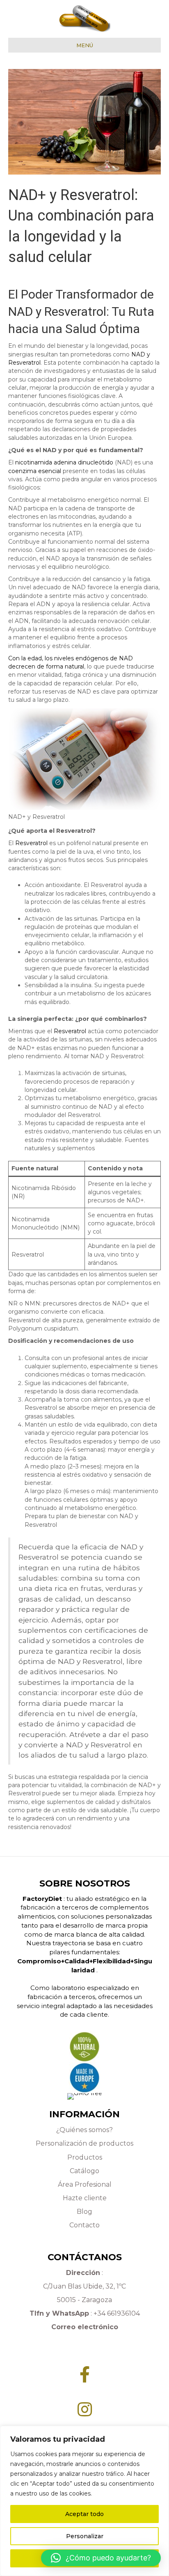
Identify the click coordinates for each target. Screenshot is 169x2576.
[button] (101, 2558)
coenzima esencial (35, 471)
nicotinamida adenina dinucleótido (64, 462)
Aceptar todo (84, 2514)
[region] (84, 2501)
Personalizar (85, 2536)
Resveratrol (31, 843)
